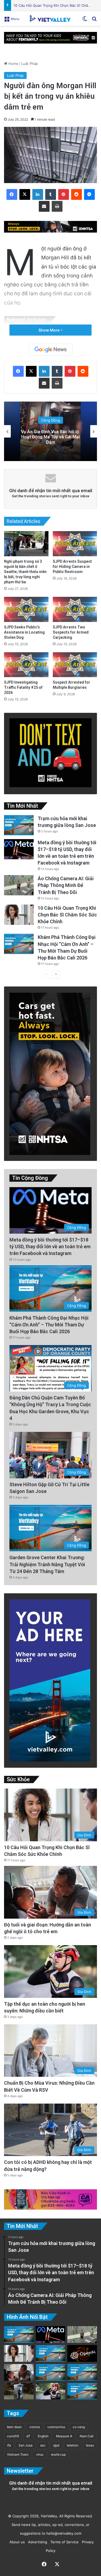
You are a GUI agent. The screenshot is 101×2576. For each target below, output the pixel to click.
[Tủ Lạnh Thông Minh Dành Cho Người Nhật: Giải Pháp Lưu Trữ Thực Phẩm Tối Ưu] (19, 2391)
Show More (49, 330)
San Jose (26, 2445)
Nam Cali (87, 2436)
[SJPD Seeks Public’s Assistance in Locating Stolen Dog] (26, 609)
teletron (73, 2445)
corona (35, 2427)
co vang (79, 2427)
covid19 (13, 2436)
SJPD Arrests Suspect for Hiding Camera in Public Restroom (72, 567)
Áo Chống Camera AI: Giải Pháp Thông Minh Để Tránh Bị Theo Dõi (66, 885)
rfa (9, 2445)
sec (43, 2445)
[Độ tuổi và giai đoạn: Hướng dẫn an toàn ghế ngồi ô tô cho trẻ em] (19, 2372)
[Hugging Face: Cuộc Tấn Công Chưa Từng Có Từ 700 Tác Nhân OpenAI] (82, 2353)
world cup (58, 2454)
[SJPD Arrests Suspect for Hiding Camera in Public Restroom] (75, 544)
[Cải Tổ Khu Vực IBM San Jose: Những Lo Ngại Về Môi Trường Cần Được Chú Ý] (51, 2372)
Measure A (64, 2436)
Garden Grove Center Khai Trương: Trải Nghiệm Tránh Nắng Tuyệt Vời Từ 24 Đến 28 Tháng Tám (47, 1564)
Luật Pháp (30, 64)
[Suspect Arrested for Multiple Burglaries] (75, 665)
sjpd (56, 2445)
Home (13, 64)
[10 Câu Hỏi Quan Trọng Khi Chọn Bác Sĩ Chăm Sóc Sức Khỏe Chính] (19, 915)
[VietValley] (51, 18)
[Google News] (51, 350)
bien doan (14, 2427)
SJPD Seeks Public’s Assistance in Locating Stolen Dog (24, 632)
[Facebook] (12, 194)
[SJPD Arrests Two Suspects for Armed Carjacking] (75, 609)
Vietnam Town (18, 2454)
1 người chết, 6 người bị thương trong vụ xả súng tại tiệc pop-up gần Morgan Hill (50, 437)
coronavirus (56, 2427)
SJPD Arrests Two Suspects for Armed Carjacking (71, 632)
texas (90, 2445)
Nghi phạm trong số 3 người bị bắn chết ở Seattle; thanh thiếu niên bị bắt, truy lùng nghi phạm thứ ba (25, 572)
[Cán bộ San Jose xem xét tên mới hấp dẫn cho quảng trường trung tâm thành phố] (51, 2353)
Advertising (36, 2542)
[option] (50, 431)
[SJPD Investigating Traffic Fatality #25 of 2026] (26, 665)
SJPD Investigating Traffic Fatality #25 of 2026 (23, 687)
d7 (28, 2436)
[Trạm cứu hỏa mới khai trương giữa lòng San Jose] (19, 825)
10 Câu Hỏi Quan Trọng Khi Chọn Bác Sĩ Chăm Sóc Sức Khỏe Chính (67, 915)
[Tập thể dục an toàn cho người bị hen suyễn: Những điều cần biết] (51, 2391)
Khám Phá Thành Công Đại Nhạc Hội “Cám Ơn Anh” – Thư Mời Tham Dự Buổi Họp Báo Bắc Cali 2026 (49, 1325)
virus (40, 2454)
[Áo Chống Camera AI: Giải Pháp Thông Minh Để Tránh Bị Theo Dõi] (19, 885)
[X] (25, 194)
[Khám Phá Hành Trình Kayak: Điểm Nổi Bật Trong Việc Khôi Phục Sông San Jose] (82, 2391)
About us (16, 2542)
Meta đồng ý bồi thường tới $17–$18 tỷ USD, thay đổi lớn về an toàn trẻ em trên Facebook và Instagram (50, 1246)
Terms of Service (63, 2542)
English (43, 2436)
